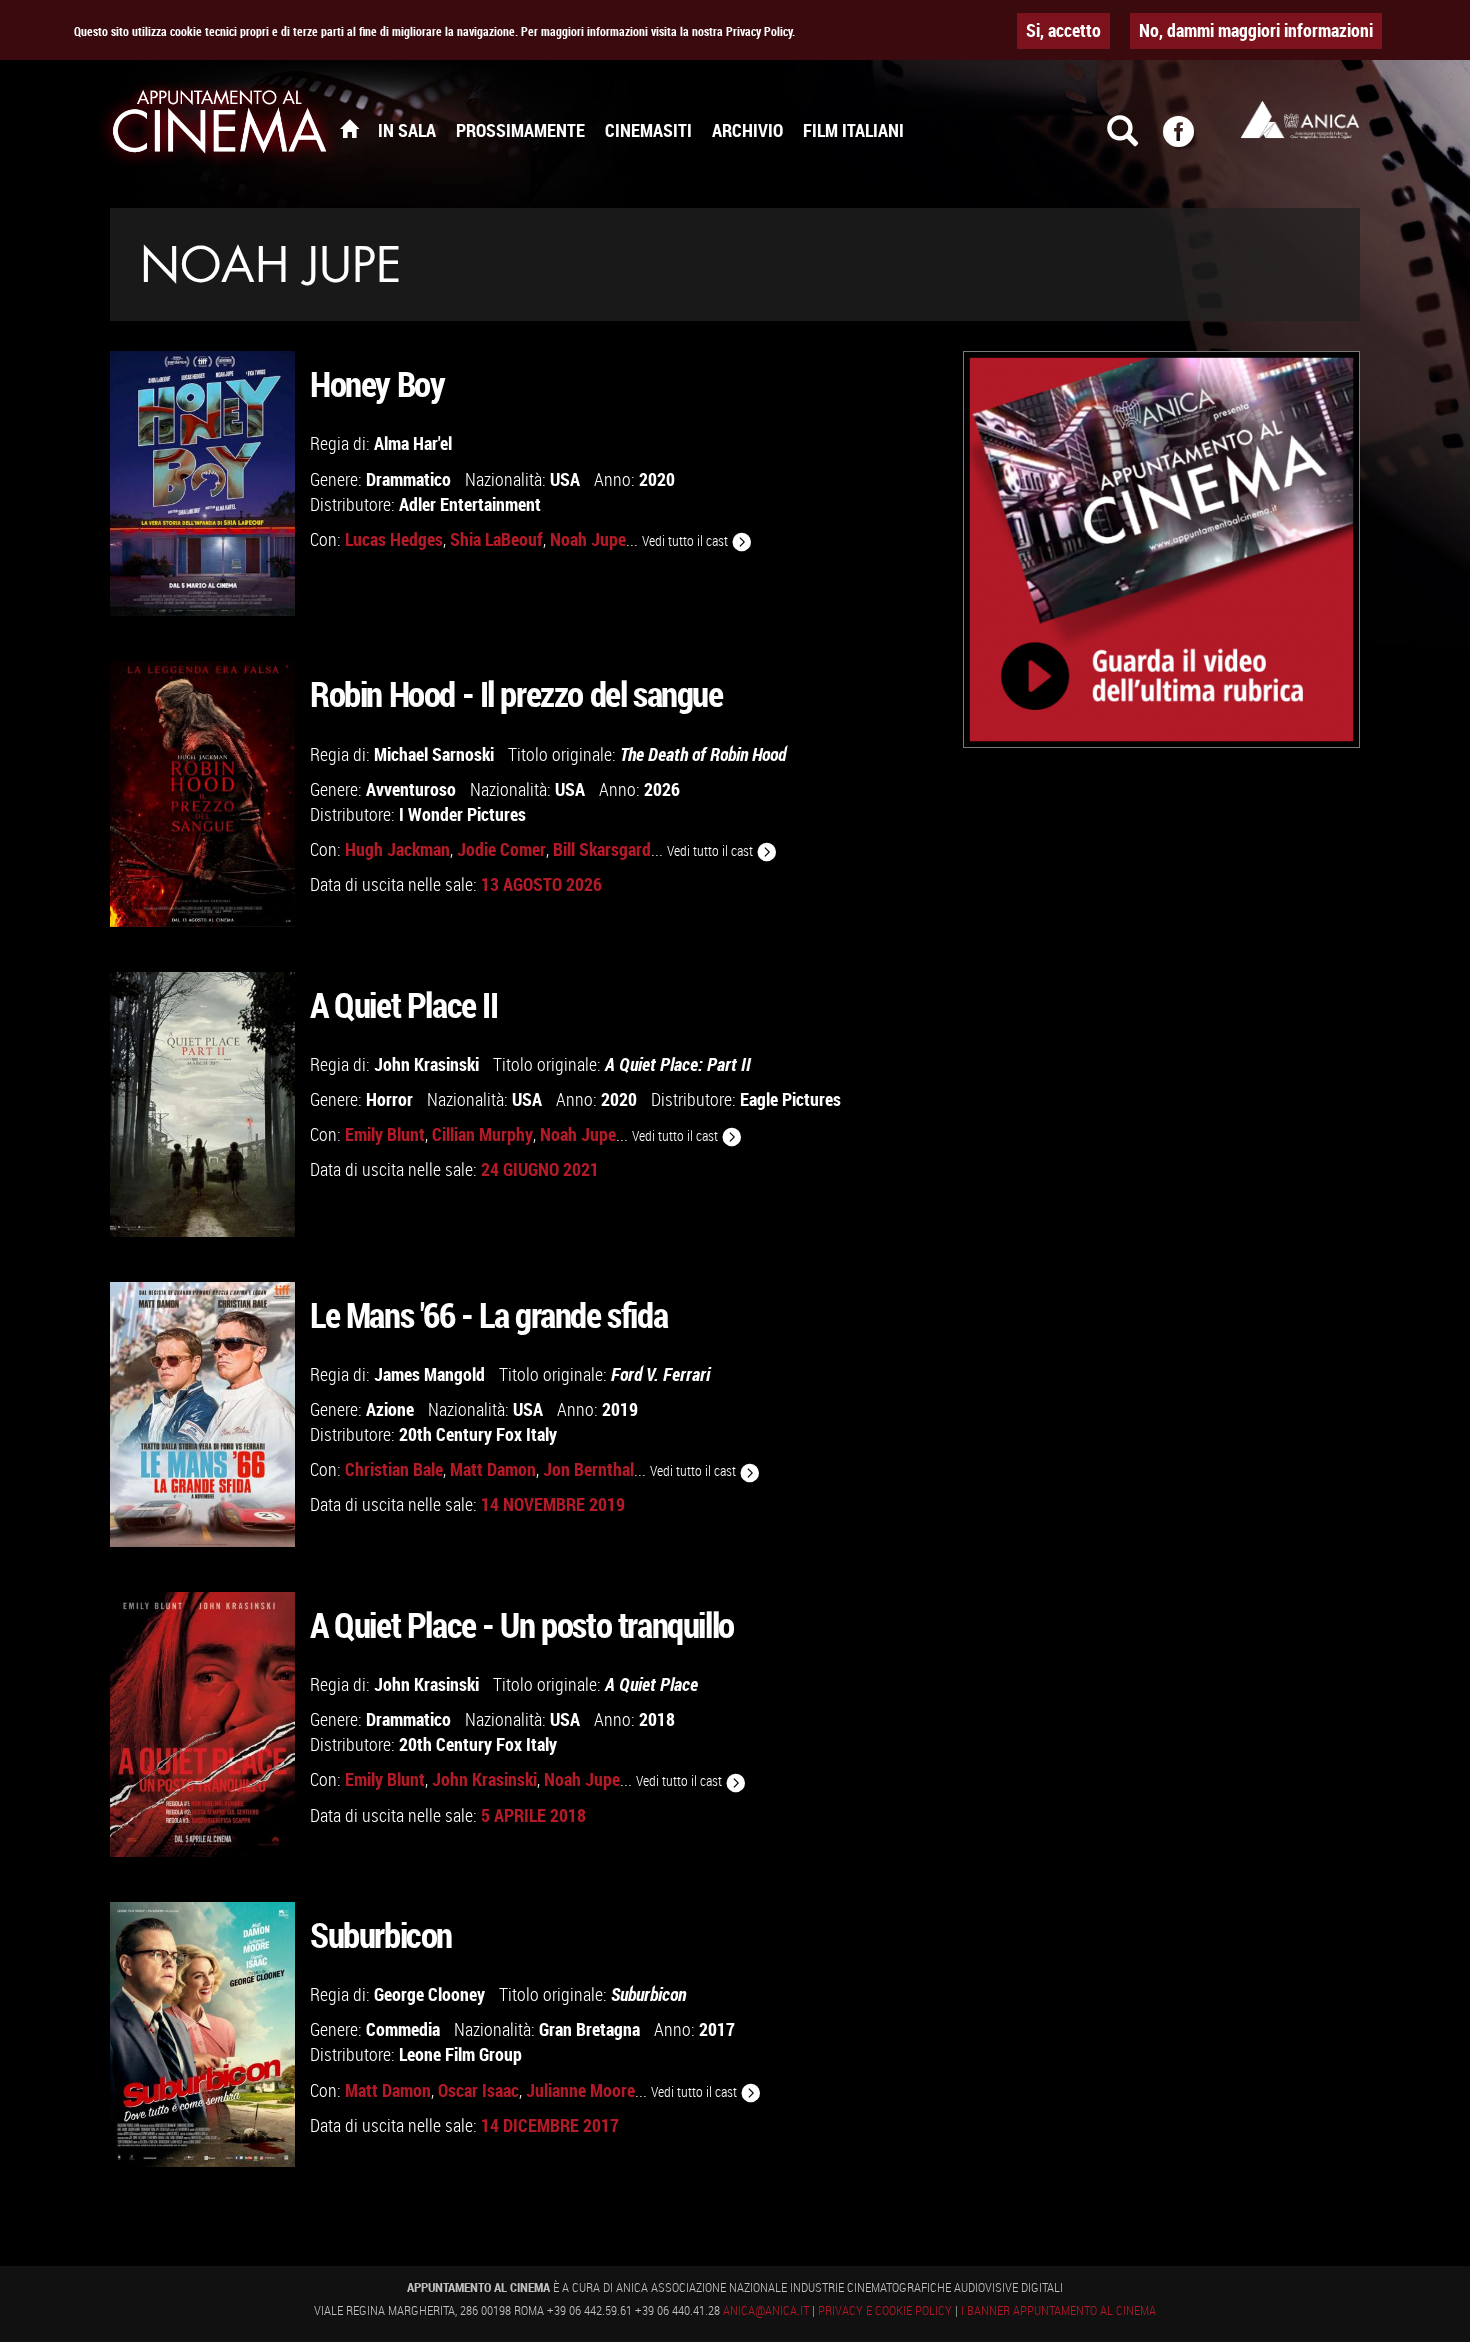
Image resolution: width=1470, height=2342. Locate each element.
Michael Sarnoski (434, 754)
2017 (717, 2029)
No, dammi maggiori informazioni (1256, 30)
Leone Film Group (460, 2054)
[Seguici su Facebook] (1191, 140)
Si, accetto (1063, 30)
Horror (389, 1099)
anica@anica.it (766, 2310)
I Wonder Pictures (462, 814)
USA (565, 479)
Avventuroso (411, 789)
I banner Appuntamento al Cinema (1058, 2310)
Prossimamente (520, 130)
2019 (620, 1409)
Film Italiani (853, 130)
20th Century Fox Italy (478, 1434)
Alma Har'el (413, 443)
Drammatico (408, 479)
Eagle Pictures (790, 1099)
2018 (657, 1719)
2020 (657, 479)
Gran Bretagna (589, 2029)
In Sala (407, 130)
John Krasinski (426, 1064)
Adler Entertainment (470, 504)
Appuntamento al (220, 125)
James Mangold (429, 1374)
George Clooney (429, 1994)
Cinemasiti (648, 130)
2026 (662, 789)
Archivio (747, 130)
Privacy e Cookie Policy (885, 2310)
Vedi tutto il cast (686, 540)
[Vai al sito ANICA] (1300, 119)
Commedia (403, 2029)
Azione (390, 1409)
